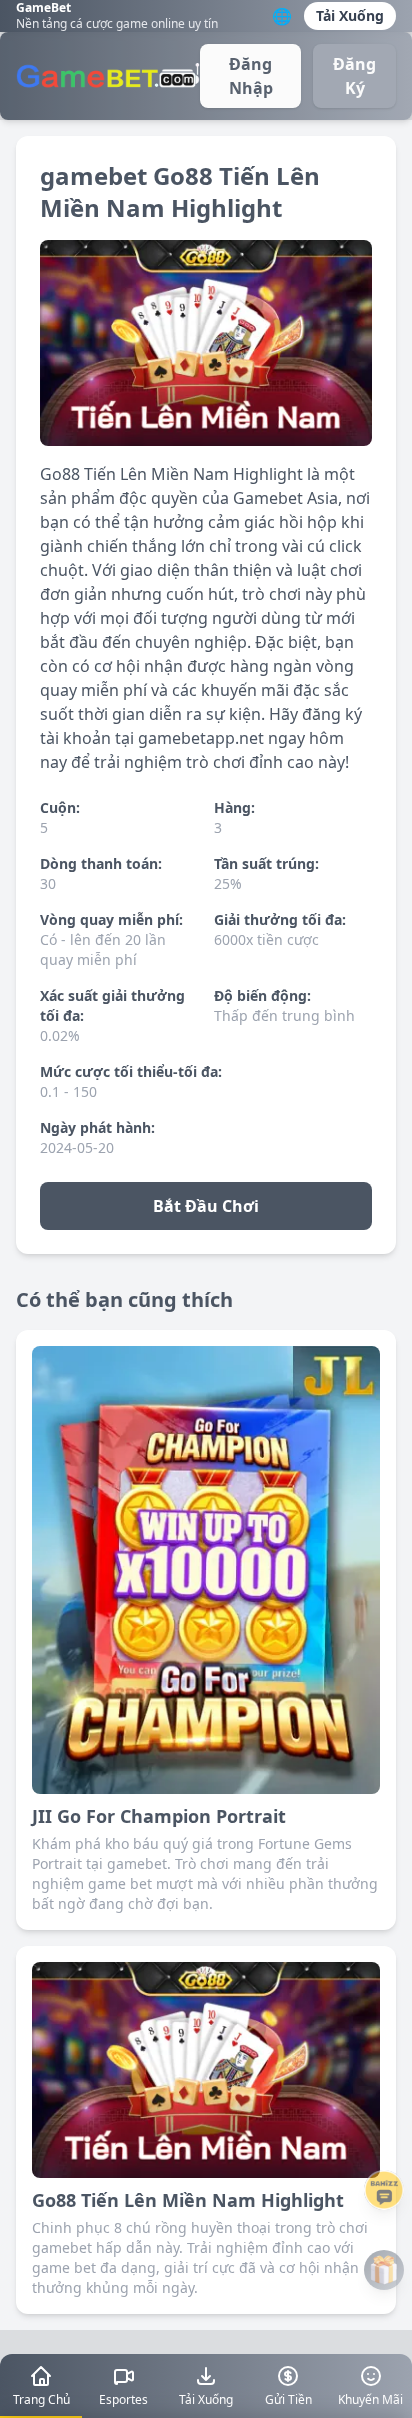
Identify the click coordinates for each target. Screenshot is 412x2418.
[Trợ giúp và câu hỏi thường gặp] (384, 2190)
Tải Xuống (350, 15)
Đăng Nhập (251, 76)
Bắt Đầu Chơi (206, 1206)
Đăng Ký (354, 76)
